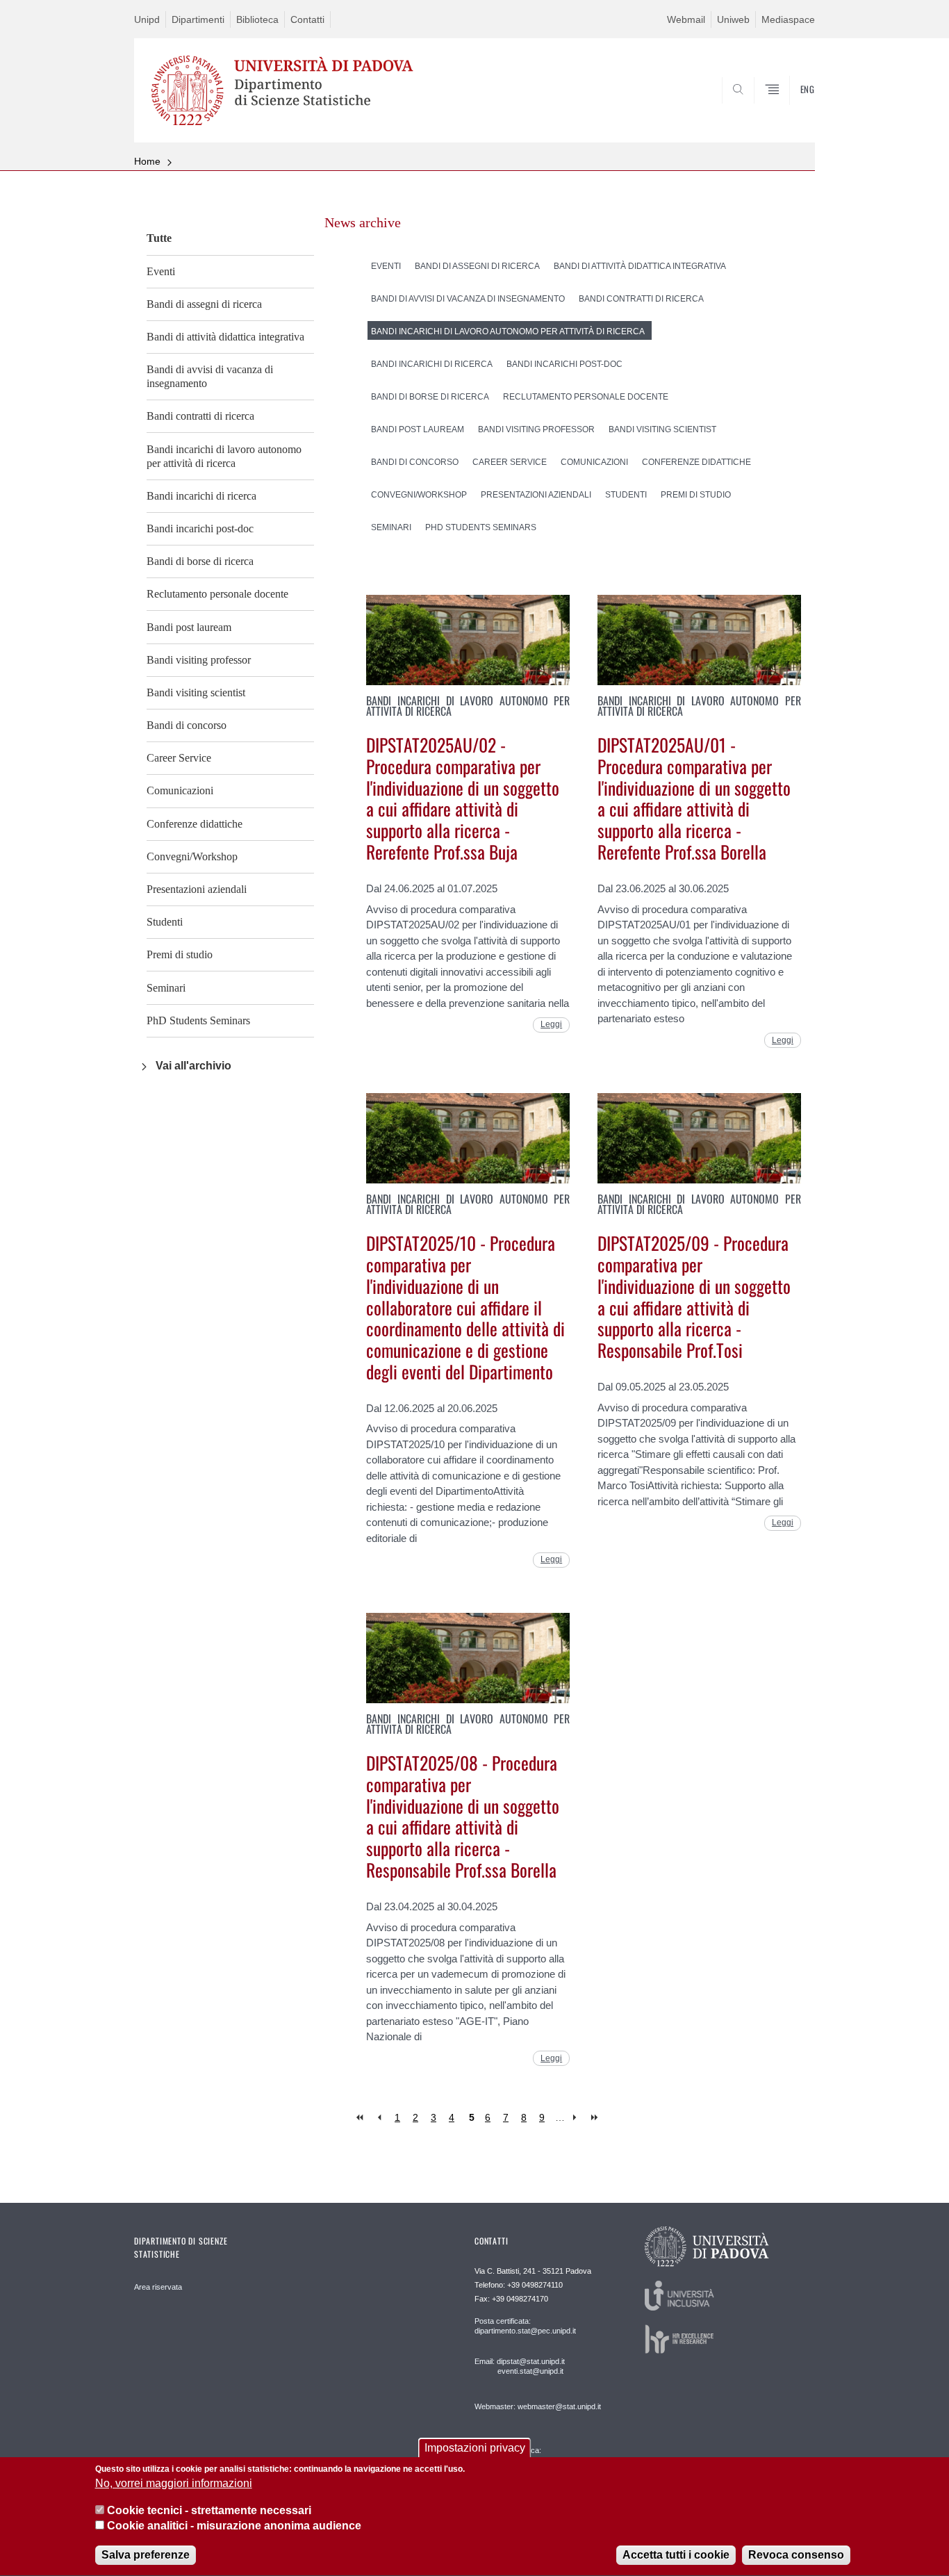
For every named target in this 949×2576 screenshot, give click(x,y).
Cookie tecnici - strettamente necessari (209, 2510)
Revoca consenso (796, 2555)
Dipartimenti (198, 19)
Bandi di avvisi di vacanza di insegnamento (210, 376)
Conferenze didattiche (195, 824)
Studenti (165, 922)
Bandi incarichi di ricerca (201, 496)
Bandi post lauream (189, 627)
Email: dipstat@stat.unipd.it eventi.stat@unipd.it (520, 2366)
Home (147, 161)
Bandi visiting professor (199, 660)
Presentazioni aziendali (197, 889)
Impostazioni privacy (475, 2448)
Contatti (307, 19)
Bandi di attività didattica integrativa (225, 337)
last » (596, 2118)
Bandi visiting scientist (196, 692)
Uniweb (733, 19)
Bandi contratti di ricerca (200, 416)
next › (578, 2118)
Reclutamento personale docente (217, 594)
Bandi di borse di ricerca (200, 561)
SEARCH (790, 109)
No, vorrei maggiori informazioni (174, 2484)
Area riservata (158, 2287)
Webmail (686, 19)
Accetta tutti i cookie (676, 2555)
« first (361, 2118)
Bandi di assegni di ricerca (204, 304)
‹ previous (379, 2118)
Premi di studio (180, 954)
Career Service (179, 758)
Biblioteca (257, 19)
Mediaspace (788, 19)
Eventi (161, 271)
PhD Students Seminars (198, 1020)
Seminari (166, 988)
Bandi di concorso (187, 725)
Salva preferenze (146, 2555)
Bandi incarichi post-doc (200, 528)
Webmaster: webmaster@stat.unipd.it (538, 2406)
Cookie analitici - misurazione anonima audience (234, 2526)
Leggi (551, 1024)
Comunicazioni (180, 790)
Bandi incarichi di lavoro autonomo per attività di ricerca (224, 456)
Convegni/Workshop (192, 856)
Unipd (147, 19)
